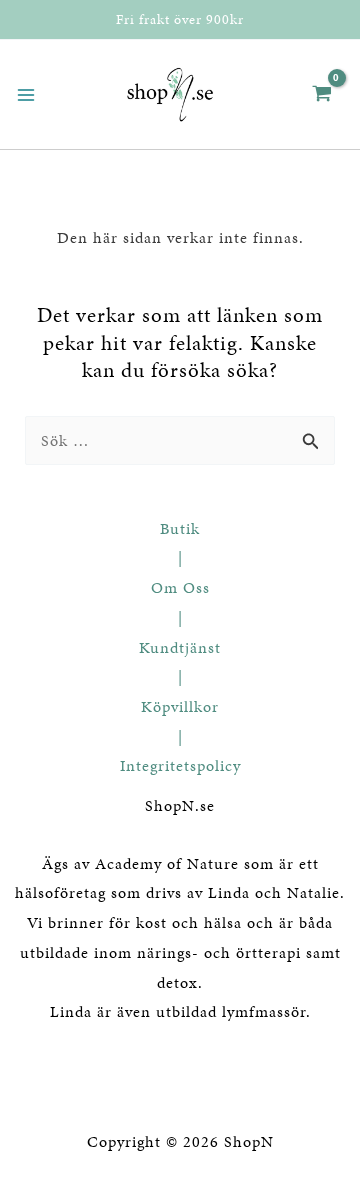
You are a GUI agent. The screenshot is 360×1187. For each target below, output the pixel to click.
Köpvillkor (180, 706)
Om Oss (180, 587)
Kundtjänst (180, 647)
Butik (180, 528)
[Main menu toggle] (26, 95)
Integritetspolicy (180, 765)
